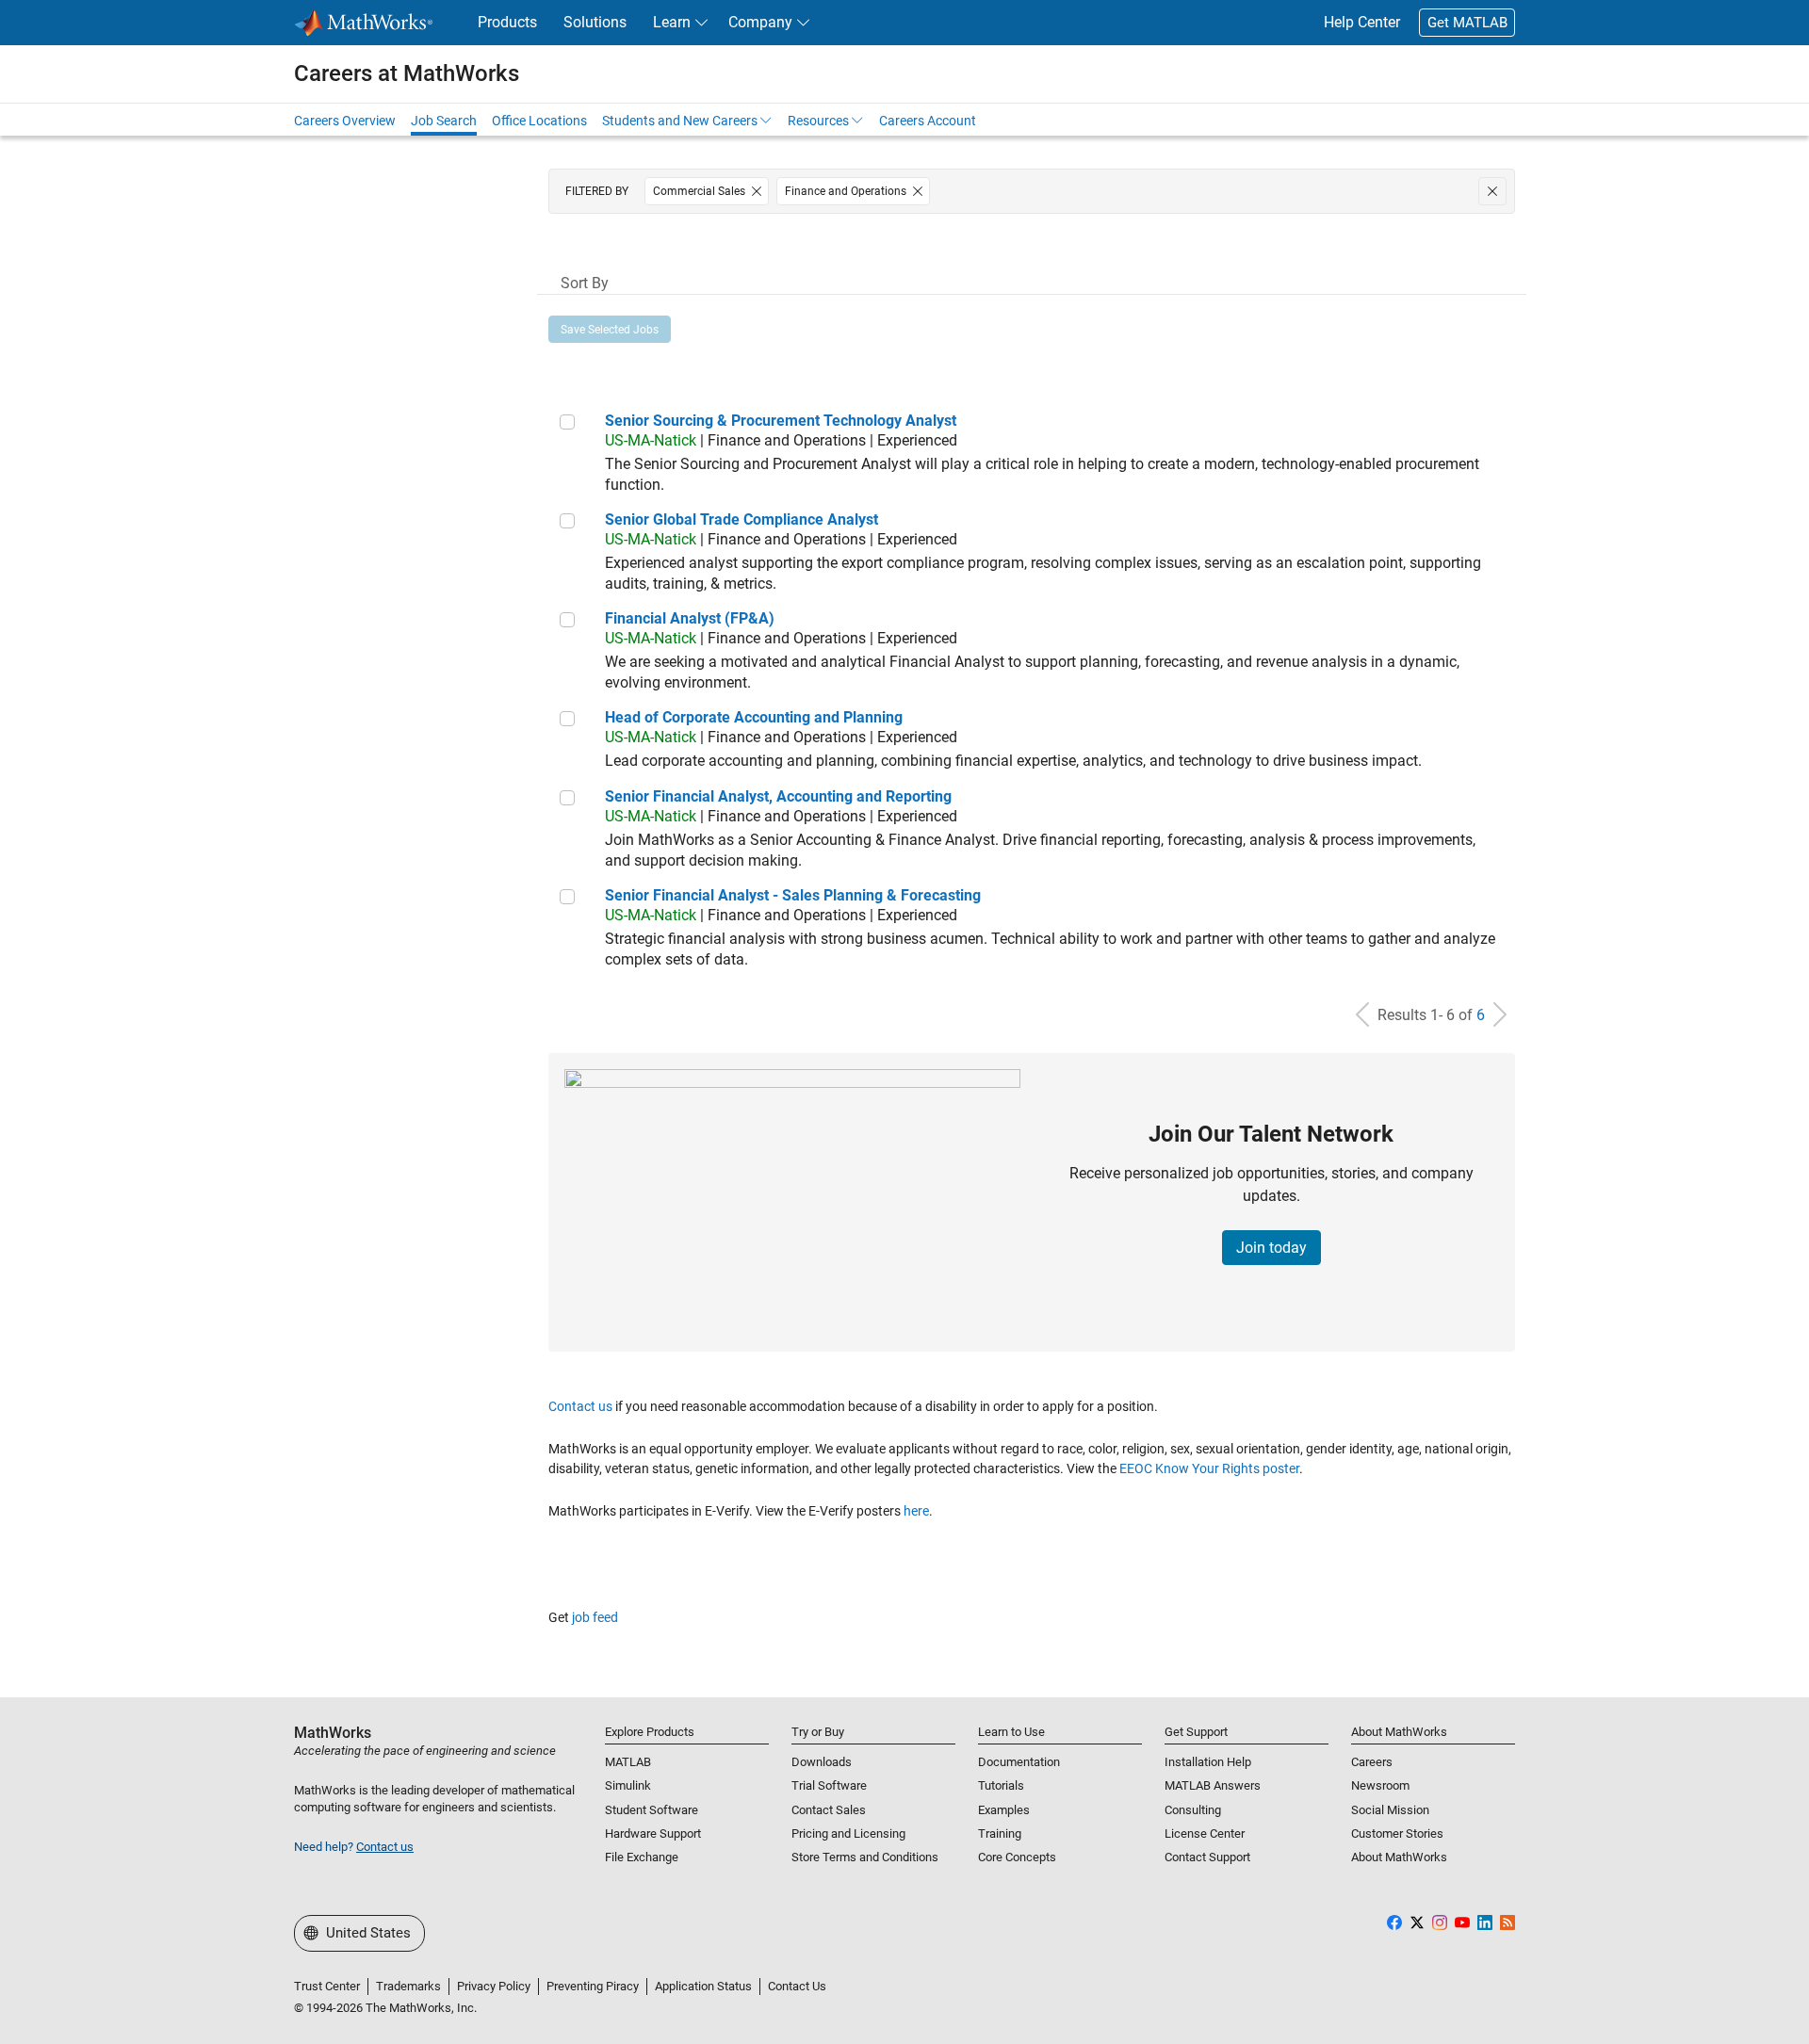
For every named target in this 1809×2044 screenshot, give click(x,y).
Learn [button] (672, 22)
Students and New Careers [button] (680, 121)
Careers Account (928, 121)
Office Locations (539, 121)
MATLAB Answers (1213, 1785)
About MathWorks (1399, 1857)
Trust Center (327, 1986)
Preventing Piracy (593, 1986)
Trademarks (408, 1986)
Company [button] (760, 22)
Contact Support (1207, 1857)
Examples (1004, 1810)
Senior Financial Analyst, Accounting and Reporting (778, 796)
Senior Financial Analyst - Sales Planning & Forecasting (793, 895)
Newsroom (1380, 1785)
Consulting (1193, 1810)
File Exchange (642, 1857)
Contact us (580, 1406)
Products (507, 22)
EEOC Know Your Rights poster (1209, 1468)
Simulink (628, 1785)
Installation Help (1208, 1762)
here (916, 1511)
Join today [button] (1271, 1248)
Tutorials (1001, 1785)
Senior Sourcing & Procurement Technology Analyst (781, 421)
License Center (1205, 1833)
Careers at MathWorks (407, 73)
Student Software (652, 1810)
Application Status (703, 1986)
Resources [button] (818, 121)
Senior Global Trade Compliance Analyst (742, 519)
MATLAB (628, 1762)
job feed (595, 1617)
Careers (1372, 1762)
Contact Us (797, 1986)
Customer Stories (1397, 1833)
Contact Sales (829, 1810)
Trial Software (829, 1785)
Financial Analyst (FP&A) (690, 618)
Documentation (1019, 1762)
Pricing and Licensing (848, 1833)
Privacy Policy (494, 1986)
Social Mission (1390, 1810)
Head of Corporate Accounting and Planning (754, 717)
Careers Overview (345, 121)
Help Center (1362, 22)
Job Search (444, 121)
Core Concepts (1017, 1857)
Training (1000, 1833)
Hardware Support (653, 1833)
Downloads (822, 1762)
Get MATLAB (1467, 23)
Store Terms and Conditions (865, 1857)
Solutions (595, 22)
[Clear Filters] (1492, 191)
